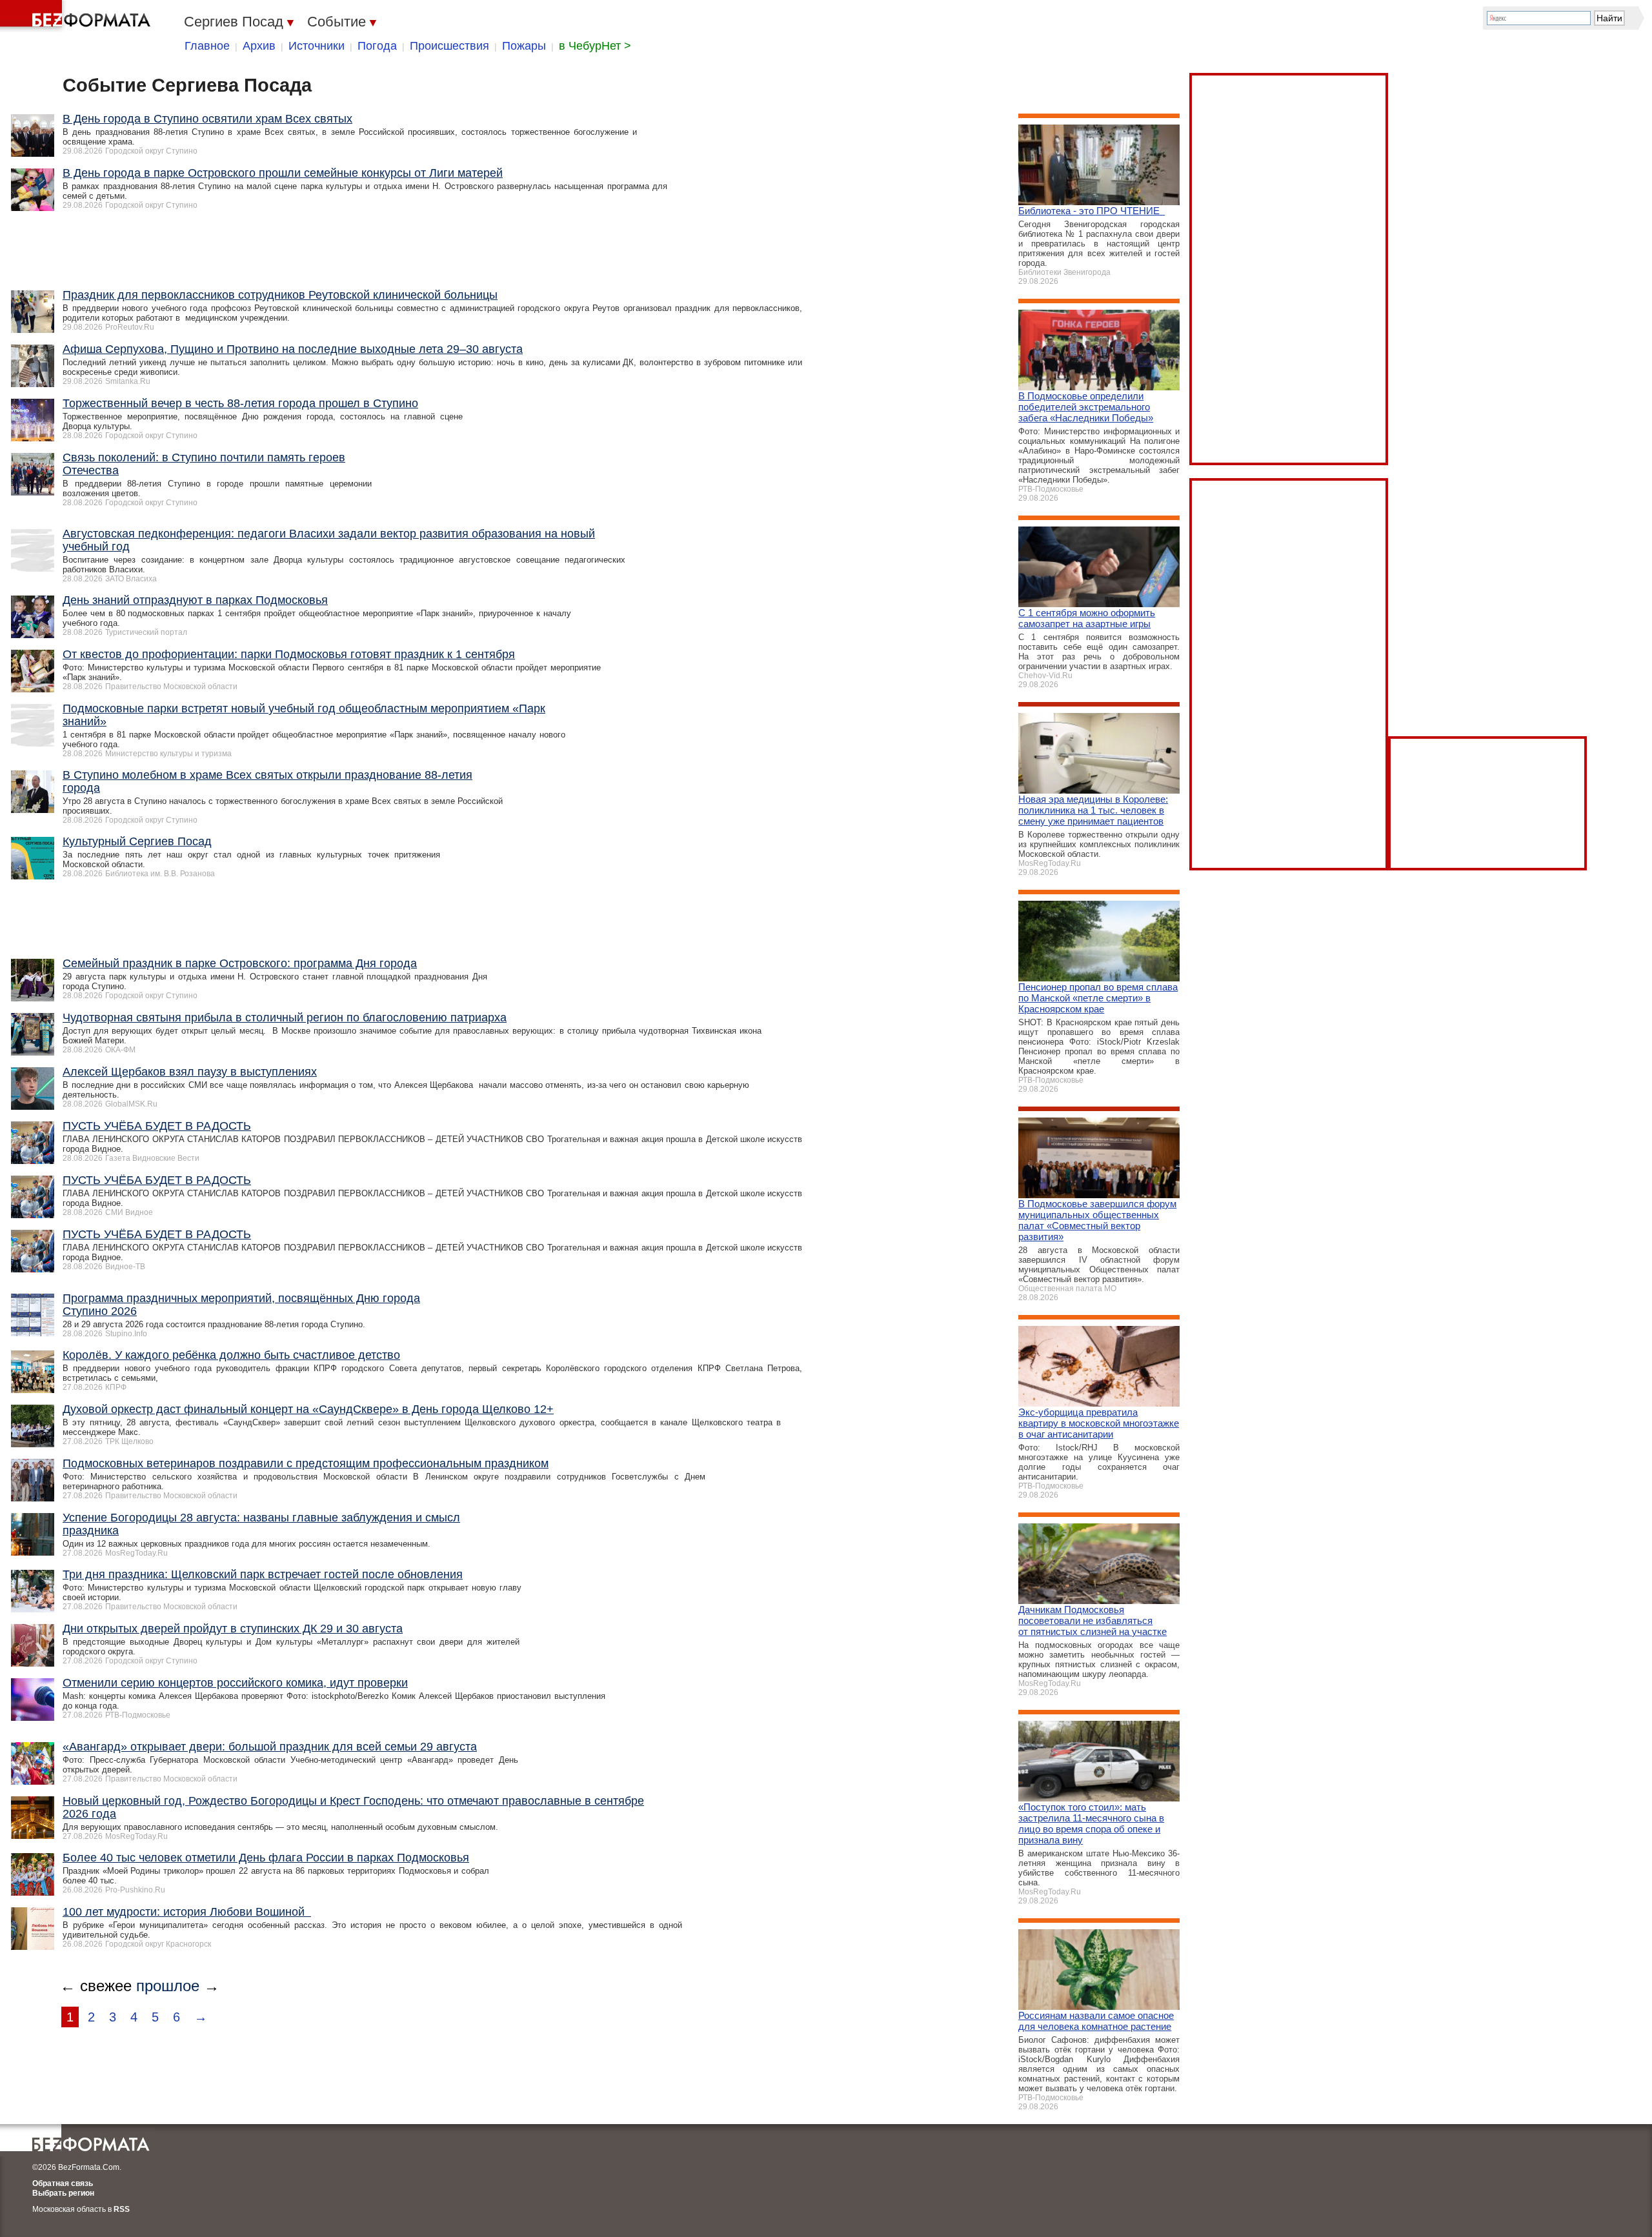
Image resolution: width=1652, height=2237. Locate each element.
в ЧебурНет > (595, 46)
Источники (317, 46)
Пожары (524, 46)
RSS (122, 2209)
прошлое (168, 1986)
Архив (259, 46)
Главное (207, 46)
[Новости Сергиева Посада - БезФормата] (77, 16)
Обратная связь (63, 2183)
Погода (377, 46)
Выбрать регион (63, 2193)
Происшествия (449, 46)
